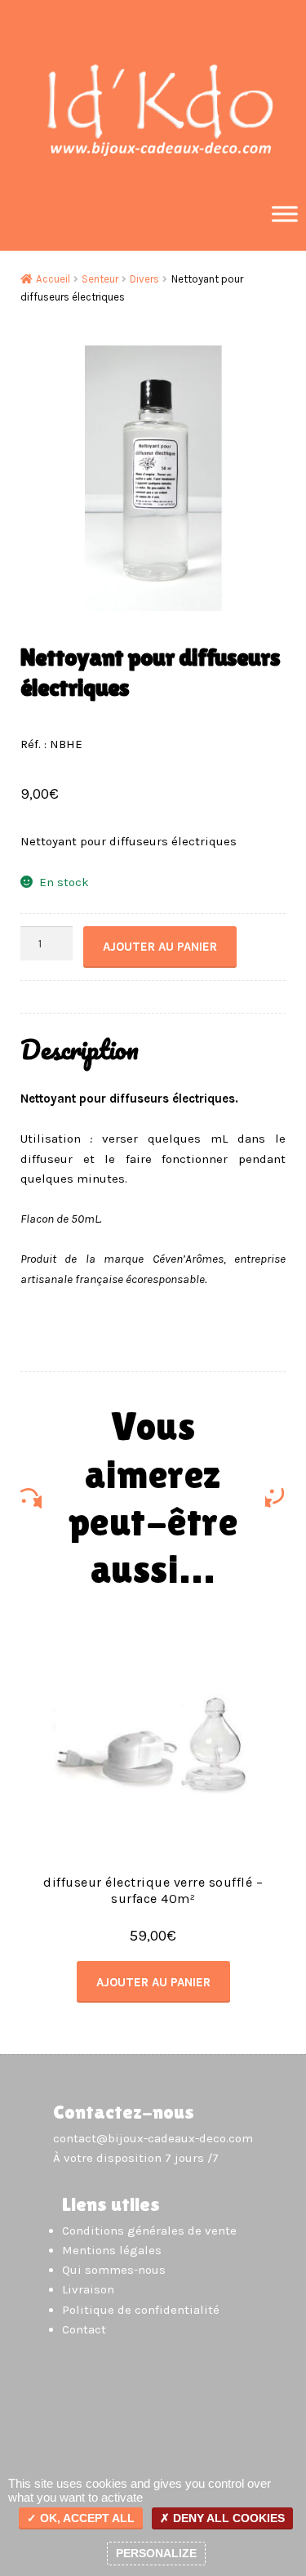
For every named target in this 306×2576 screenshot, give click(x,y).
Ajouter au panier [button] (153, 1982)
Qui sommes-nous (114, 2270)
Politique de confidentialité (141, 2310)
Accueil (53, 279)
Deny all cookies (227, 2518)
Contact (84, 2329)
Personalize (156, 2553)
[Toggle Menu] (285, 214)
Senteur (100, 279)
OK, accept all (86, 2518)
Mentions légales (112, 2250)
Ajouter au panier (160, 947)
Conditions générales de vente (149, 2231)
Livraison (88, 2289)
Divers (144, 279)
